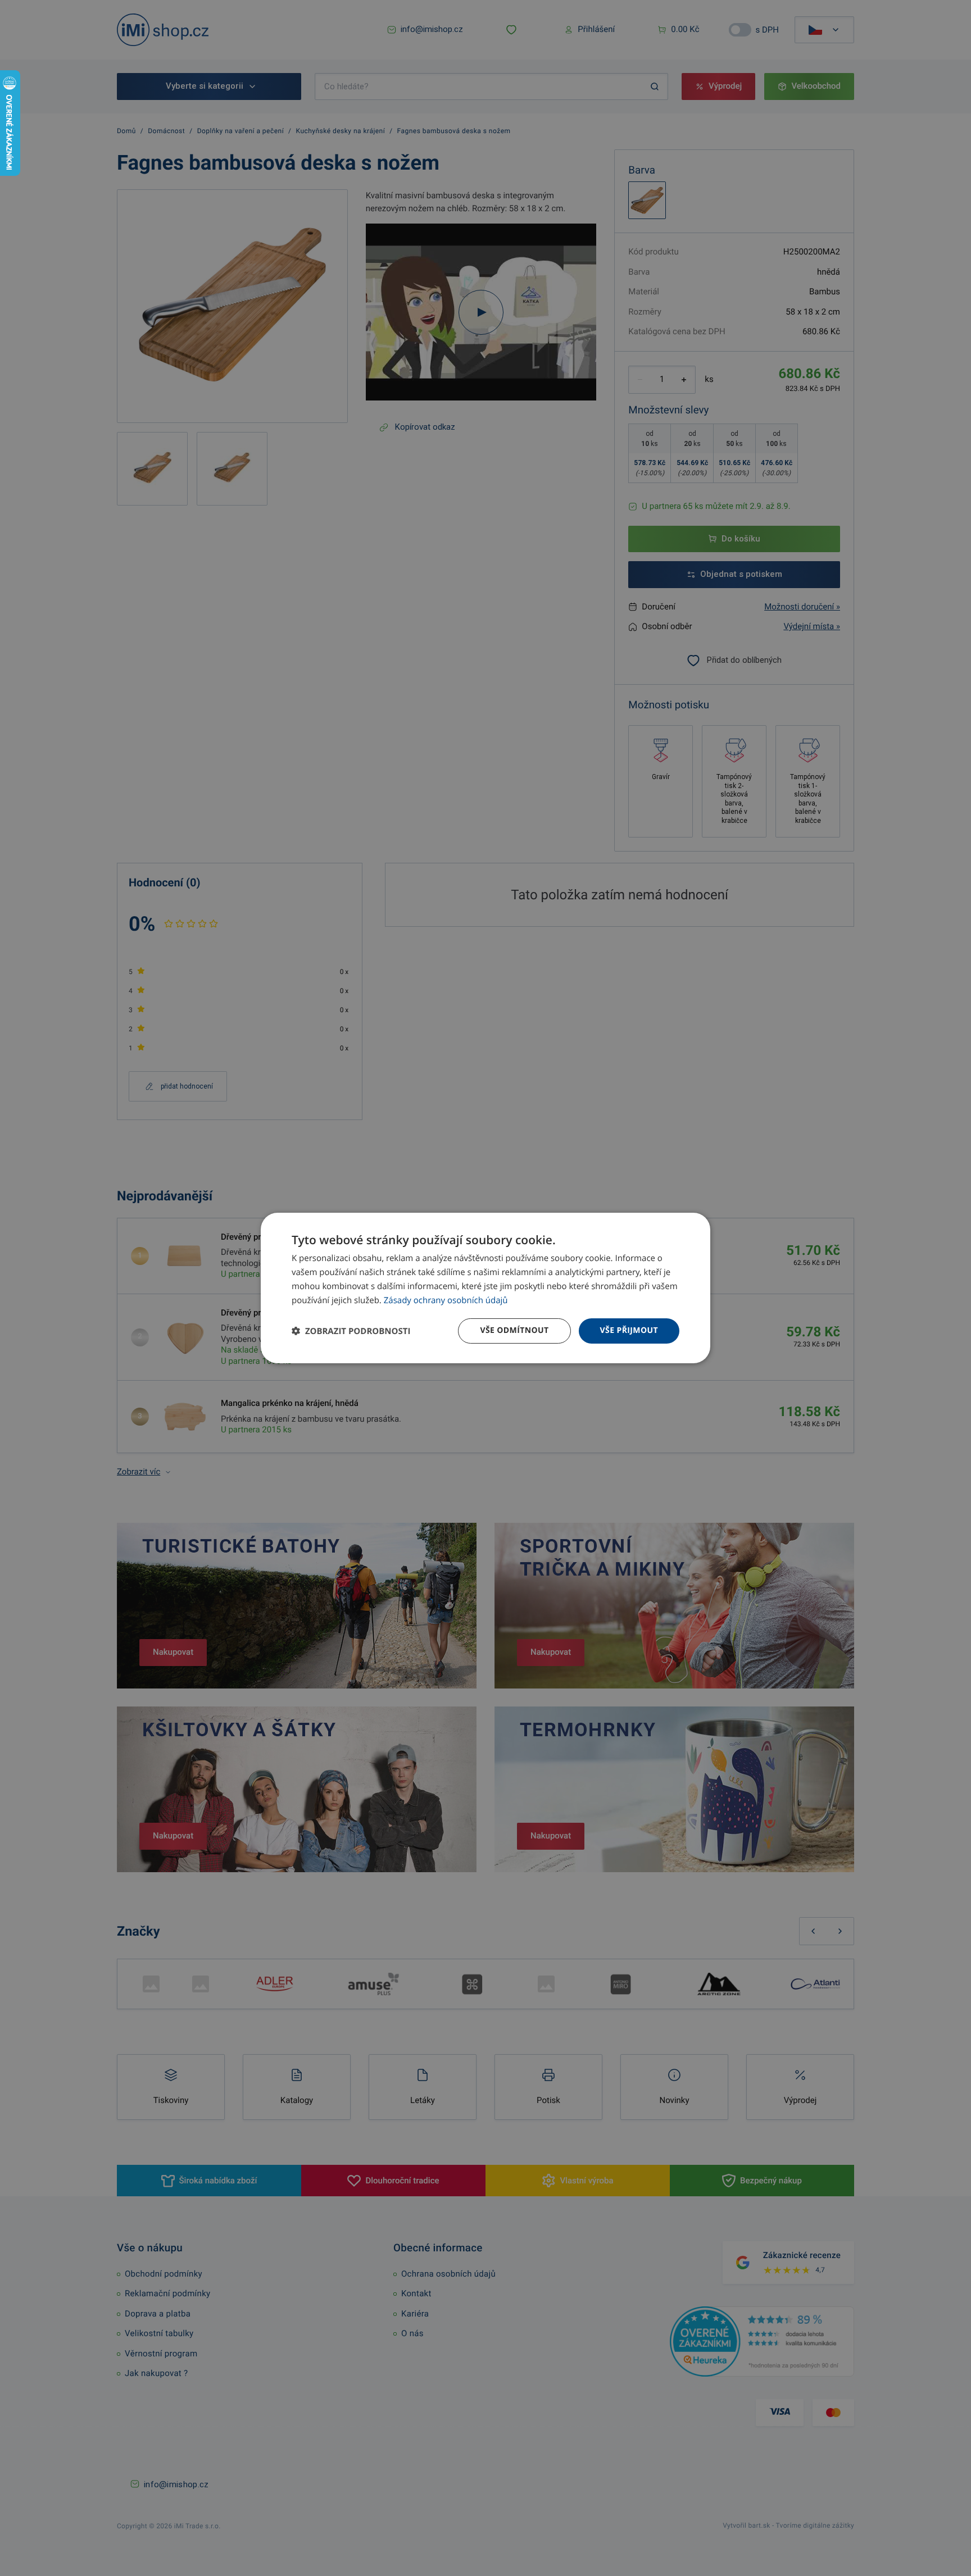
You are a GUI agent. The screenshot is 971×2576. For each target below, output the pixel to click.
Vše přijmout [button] (629, 1330)
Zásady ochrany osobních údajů (446, 1300)
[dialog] (485, 1288)
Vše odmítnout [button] (514, 1330)
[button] (351, 1331)
